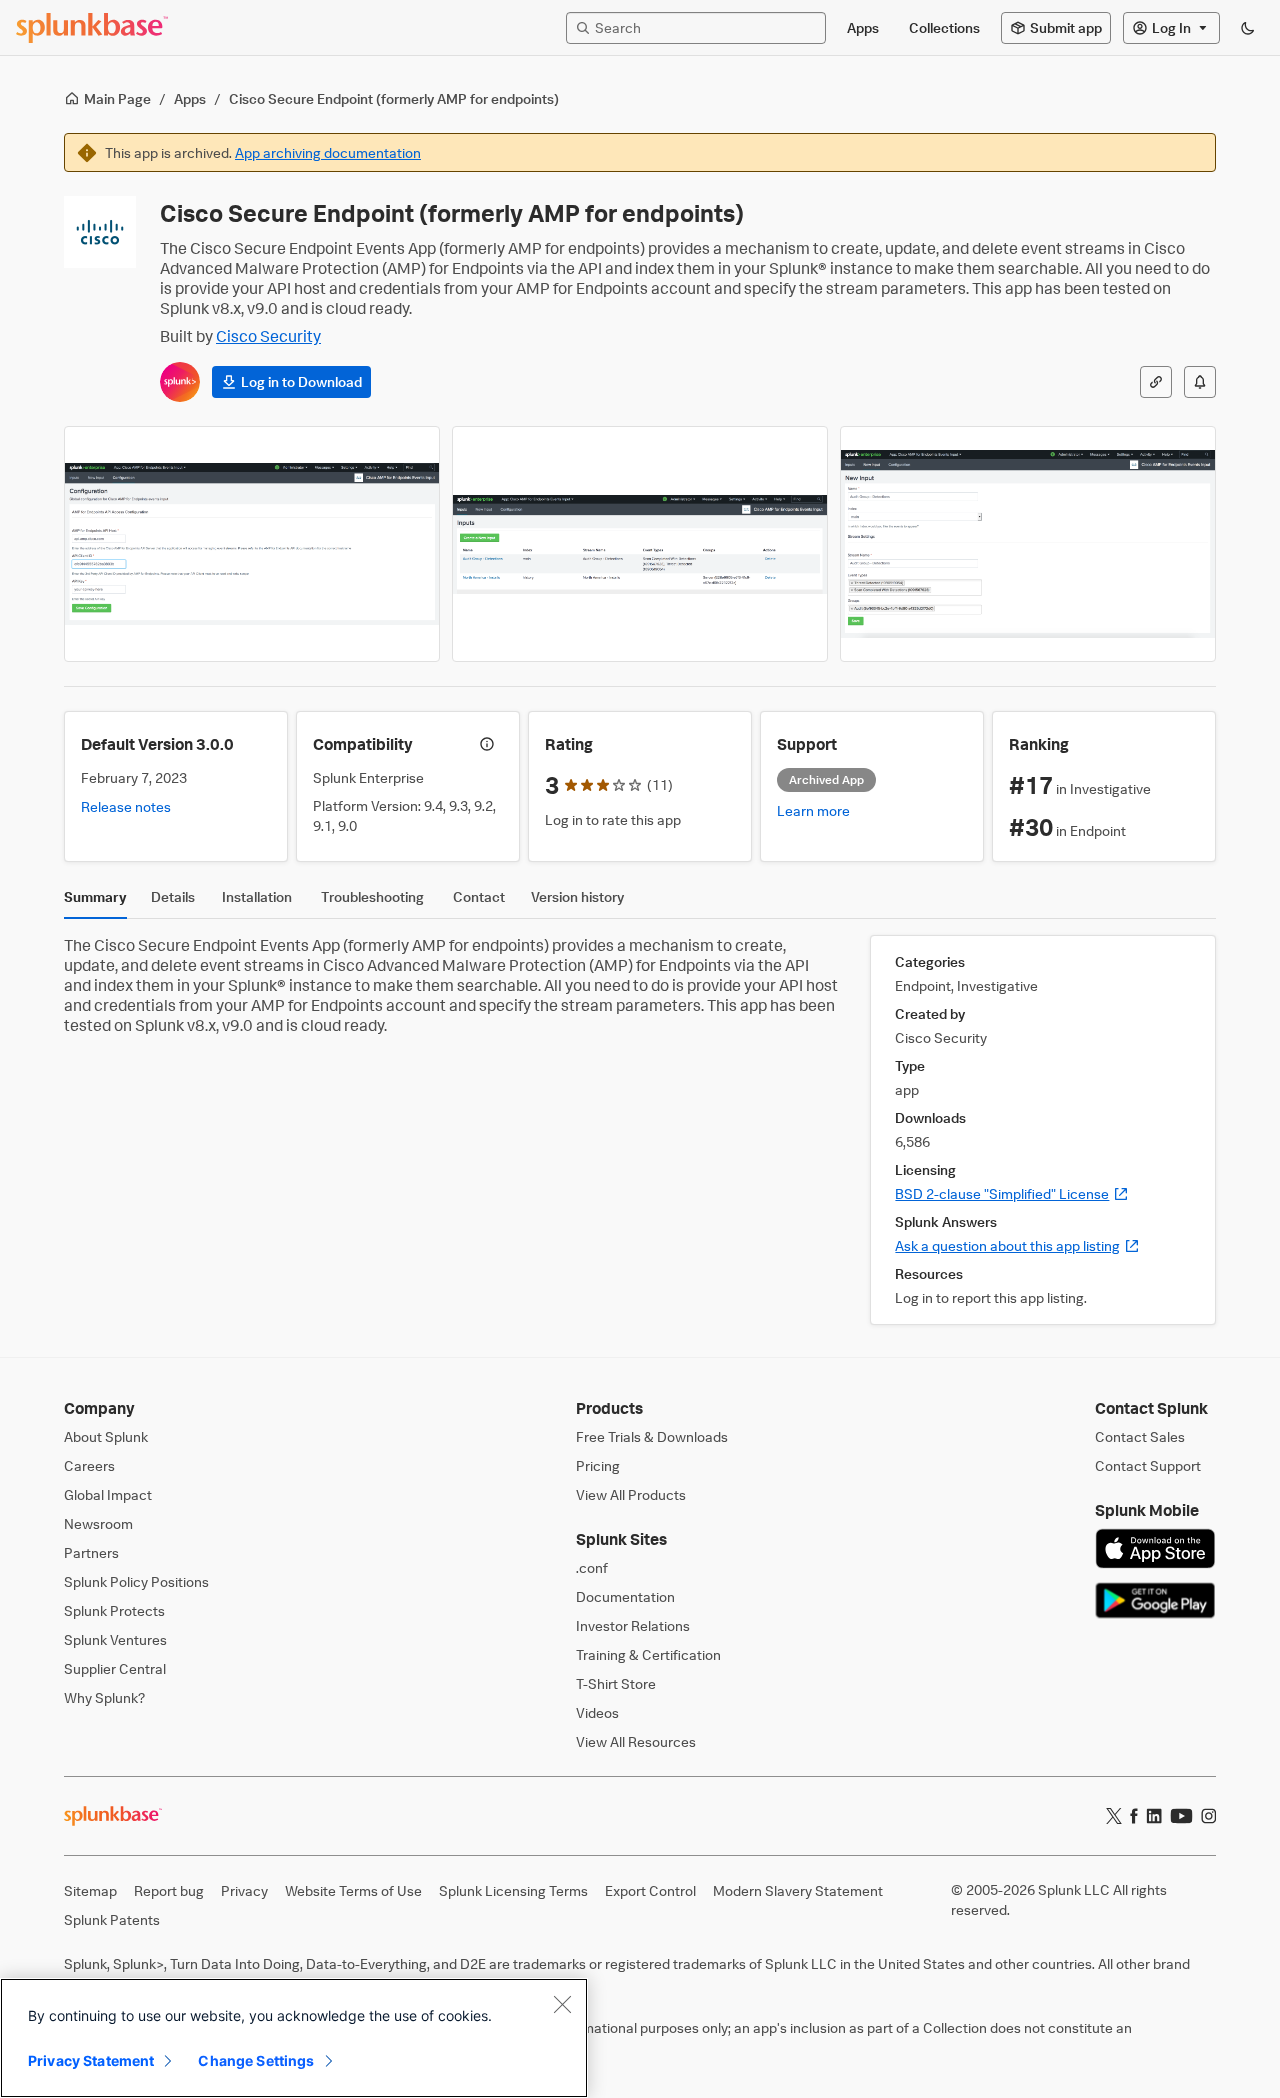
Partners (91, 1552)
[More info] (487, 744)
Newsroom (98, 1523)
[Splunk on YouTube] (1181, 1816)
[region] (294, 2038)
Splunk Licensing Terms (513, 1890)
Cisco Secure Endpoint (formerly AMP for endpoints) (394, 98)
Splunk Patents (112, 1919)
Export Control (650, 1890)
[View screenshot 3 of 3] (1028, 544)
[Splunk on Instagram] (1208, 1816)
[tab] (95, 902)
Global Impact (108, 1494)
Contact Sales (1140, 1436)
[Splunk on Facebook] (1134, 1816)
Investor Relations (633, 1625)
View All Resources (636, 1741)
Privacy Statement (91, 2060)
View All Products (631, 1494)
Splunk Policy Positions (136, 1581)
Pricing (598, 1465)
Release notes (126, 806)
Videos (597, 1712)
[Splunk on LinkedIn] (1154, 1816)
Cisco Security (268, 336)
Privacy (244, 1890)
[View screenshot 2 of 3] (640, 544)
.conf (592, 1567)
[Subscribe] (1200, 382)
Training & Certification (648, 1654)
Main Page (117, 98)
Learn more (813, 810)
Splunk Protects (114, 1610)
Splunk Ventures (115, 1639)
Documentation (625, 1596)
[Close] (562, 2004)
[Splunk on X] (1114, 1816)
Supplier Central (115, 1668)
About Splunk (106, 1436)
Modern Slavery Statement (798, 1890)
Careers (89, 1465)
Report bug (169, 1890)
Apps (190, 98)
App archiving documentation (328, 152)
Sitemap (90, 1890)
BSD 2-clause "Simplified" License (1012, 1193)
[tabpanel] (640, 1130)
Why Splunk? (104, 1697)
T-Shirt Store (616, 1683)
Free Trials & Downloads (652, 1436)
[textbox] (706, 27)
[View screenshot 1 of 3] (252, 544)
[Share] (1156, 382)
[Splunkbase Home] (92, 28)
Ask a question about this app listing (1017, 1245)
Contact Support (1148, 1465)
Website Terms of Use (353, 1890)
